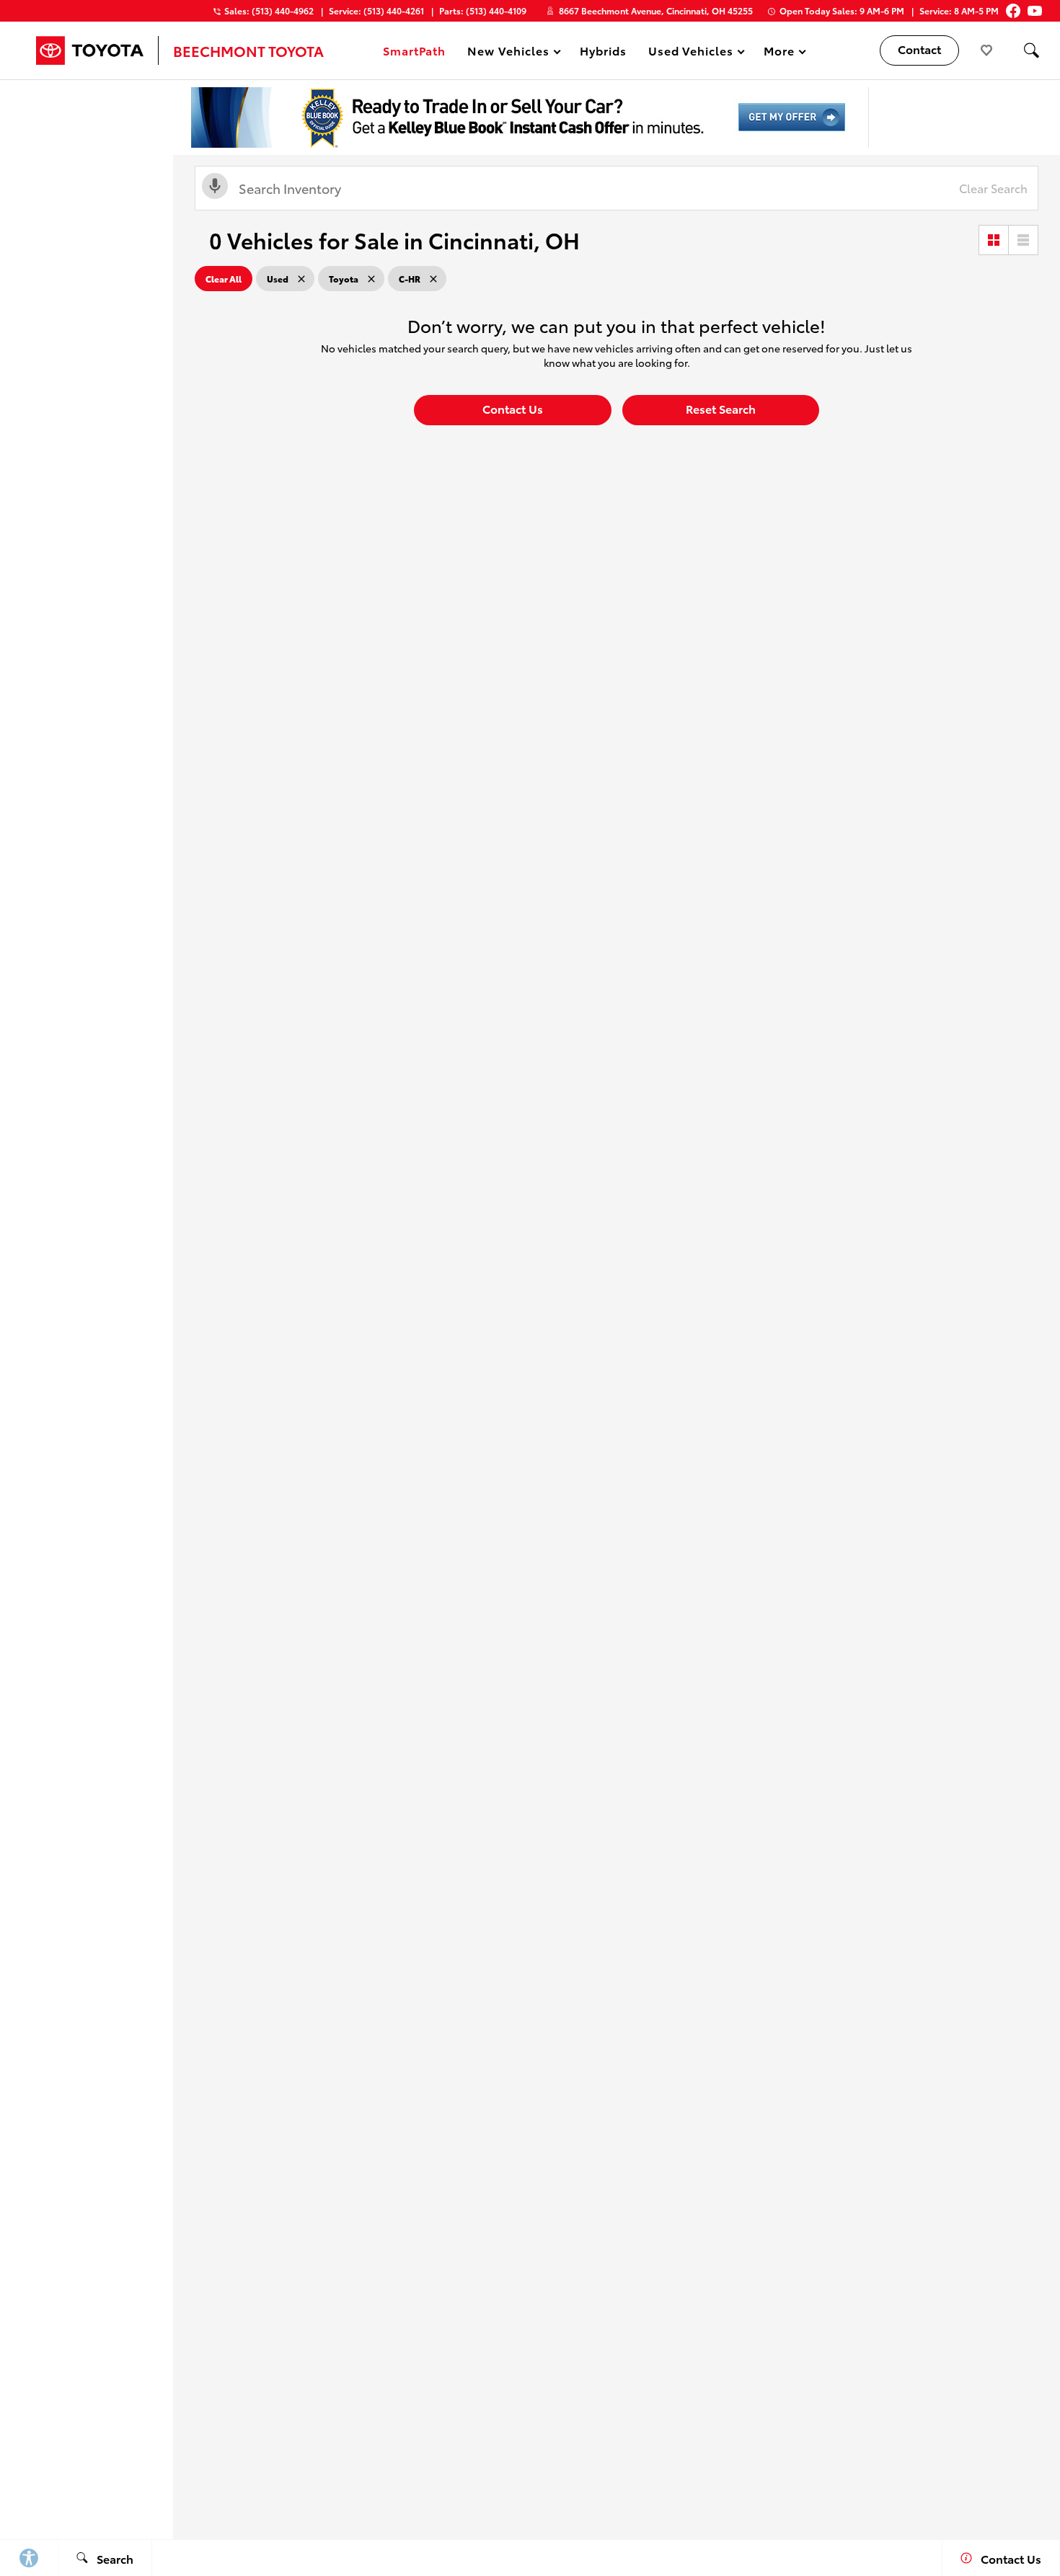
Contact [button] (919, 49)
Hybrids (603, 50)
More (779, 53)
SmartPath (415, 50)
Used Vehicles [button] (690, 53)
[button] (1031, 50)
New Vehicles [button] (508, 53)
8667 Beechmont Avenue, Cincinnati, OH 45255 (656, 10)
